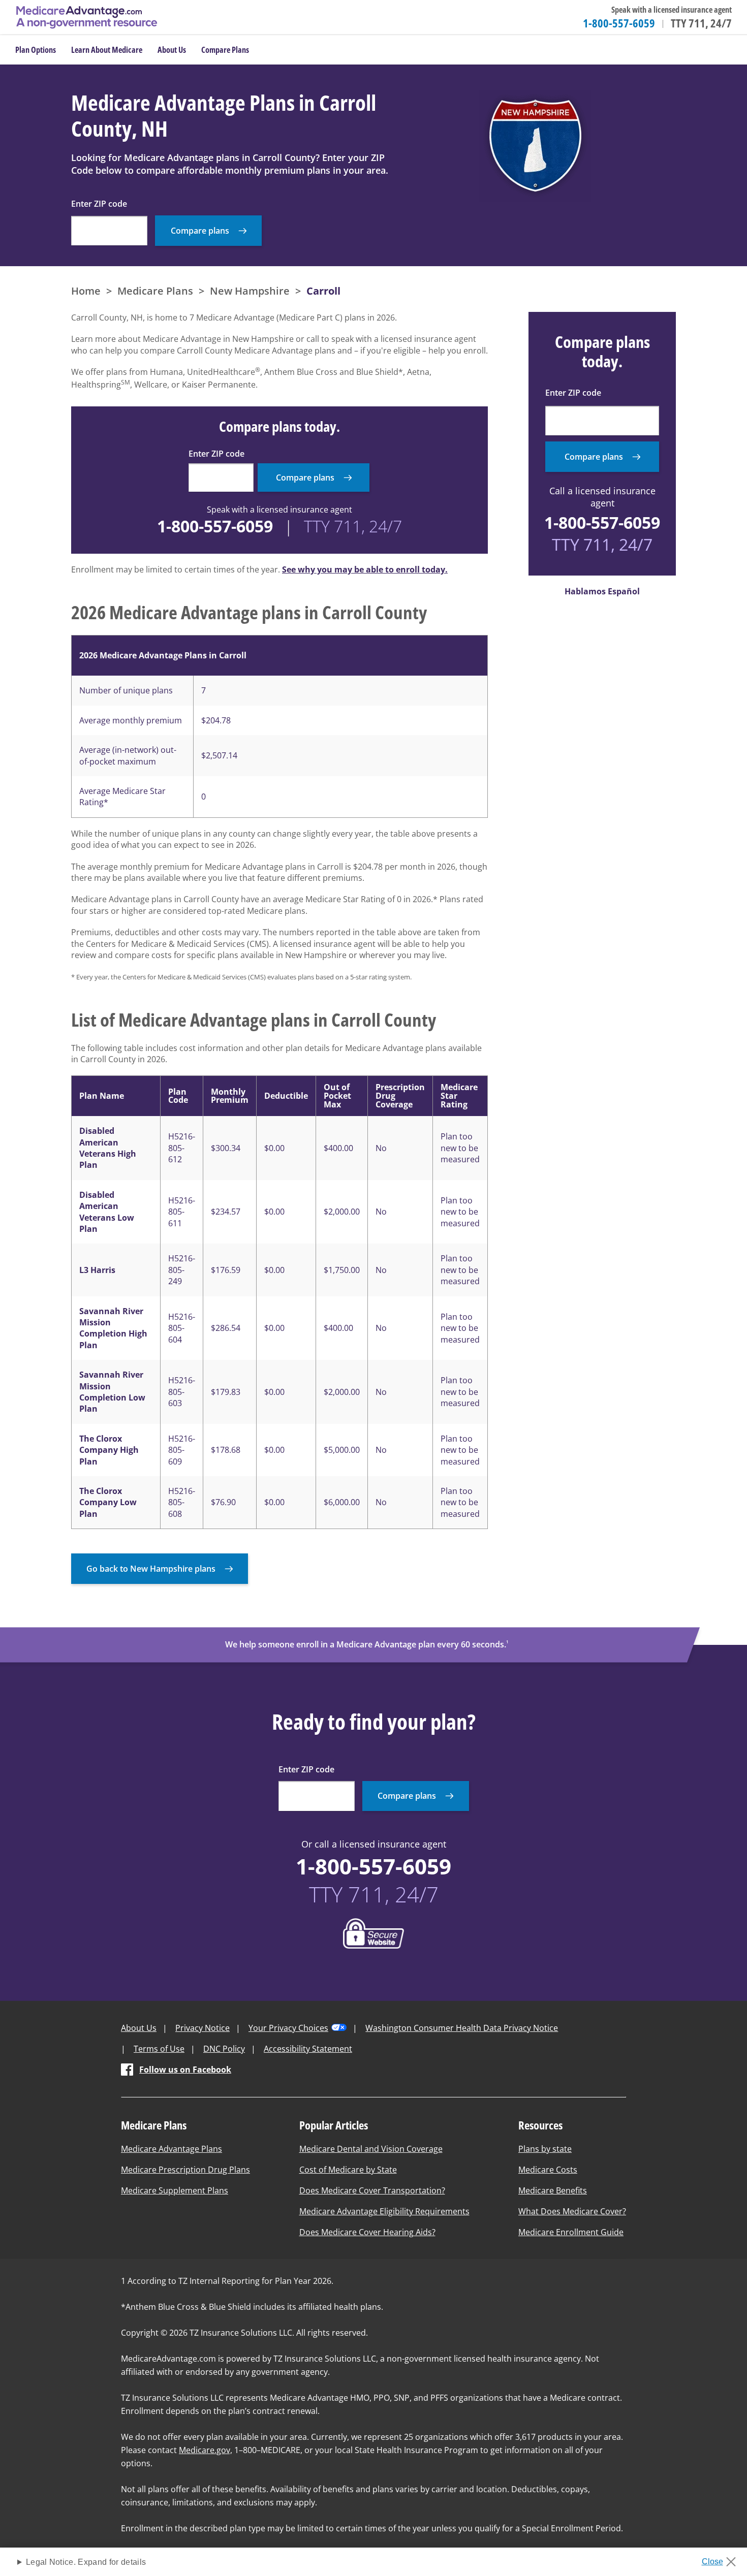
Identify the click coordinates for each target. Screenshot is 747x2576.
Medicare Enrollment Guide (571, 2232)
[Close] (722, 2559)
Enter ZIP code (99, 204)
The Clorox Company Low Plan (108, 1502)
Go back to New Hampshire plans (151, 1569)
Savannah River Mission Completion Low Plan (112, 1392)
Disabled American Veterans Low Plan (107, 1212)
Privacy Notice (203, 2028)
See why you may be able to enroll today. (365, 569)
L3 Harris (97, 1270)
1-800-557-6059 (619, 23)
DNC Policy (224, 2049)
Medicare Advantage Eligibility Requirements (384, 2211)
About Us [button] (172, 50)
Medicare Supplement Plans (175, 2190)
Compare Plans (225, 50)
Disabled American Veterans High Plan (108, 1148)
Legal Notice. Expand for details (86, 2562)
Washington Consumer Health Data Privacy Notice (462, 2028)
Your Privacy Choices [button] (288, 2028)
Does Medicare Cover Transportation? (372, 2190)
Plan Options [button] (36, 50)
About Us (139, 2028)
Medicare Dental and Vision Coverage (371, 2149)
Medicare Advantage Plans (172, 2149)
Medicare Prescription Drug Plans (185, 2170)
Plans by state (545, 2149)
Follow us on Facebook (185, 2070)
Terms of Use (159, 2049)
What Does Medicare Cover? (572, 2211)
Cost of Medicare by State (348, 2170)
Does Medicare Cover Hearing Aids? (367, 2232)
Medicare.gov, (206, 2450)
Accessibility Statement (308, 2049)
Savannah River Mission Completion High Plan (113, 1328)
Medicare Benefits (553, 2190)
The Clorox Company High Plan (109, 1450)
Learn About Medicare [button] (107, 50)
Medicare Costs (548, 2170)
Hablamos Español (602, 591)
